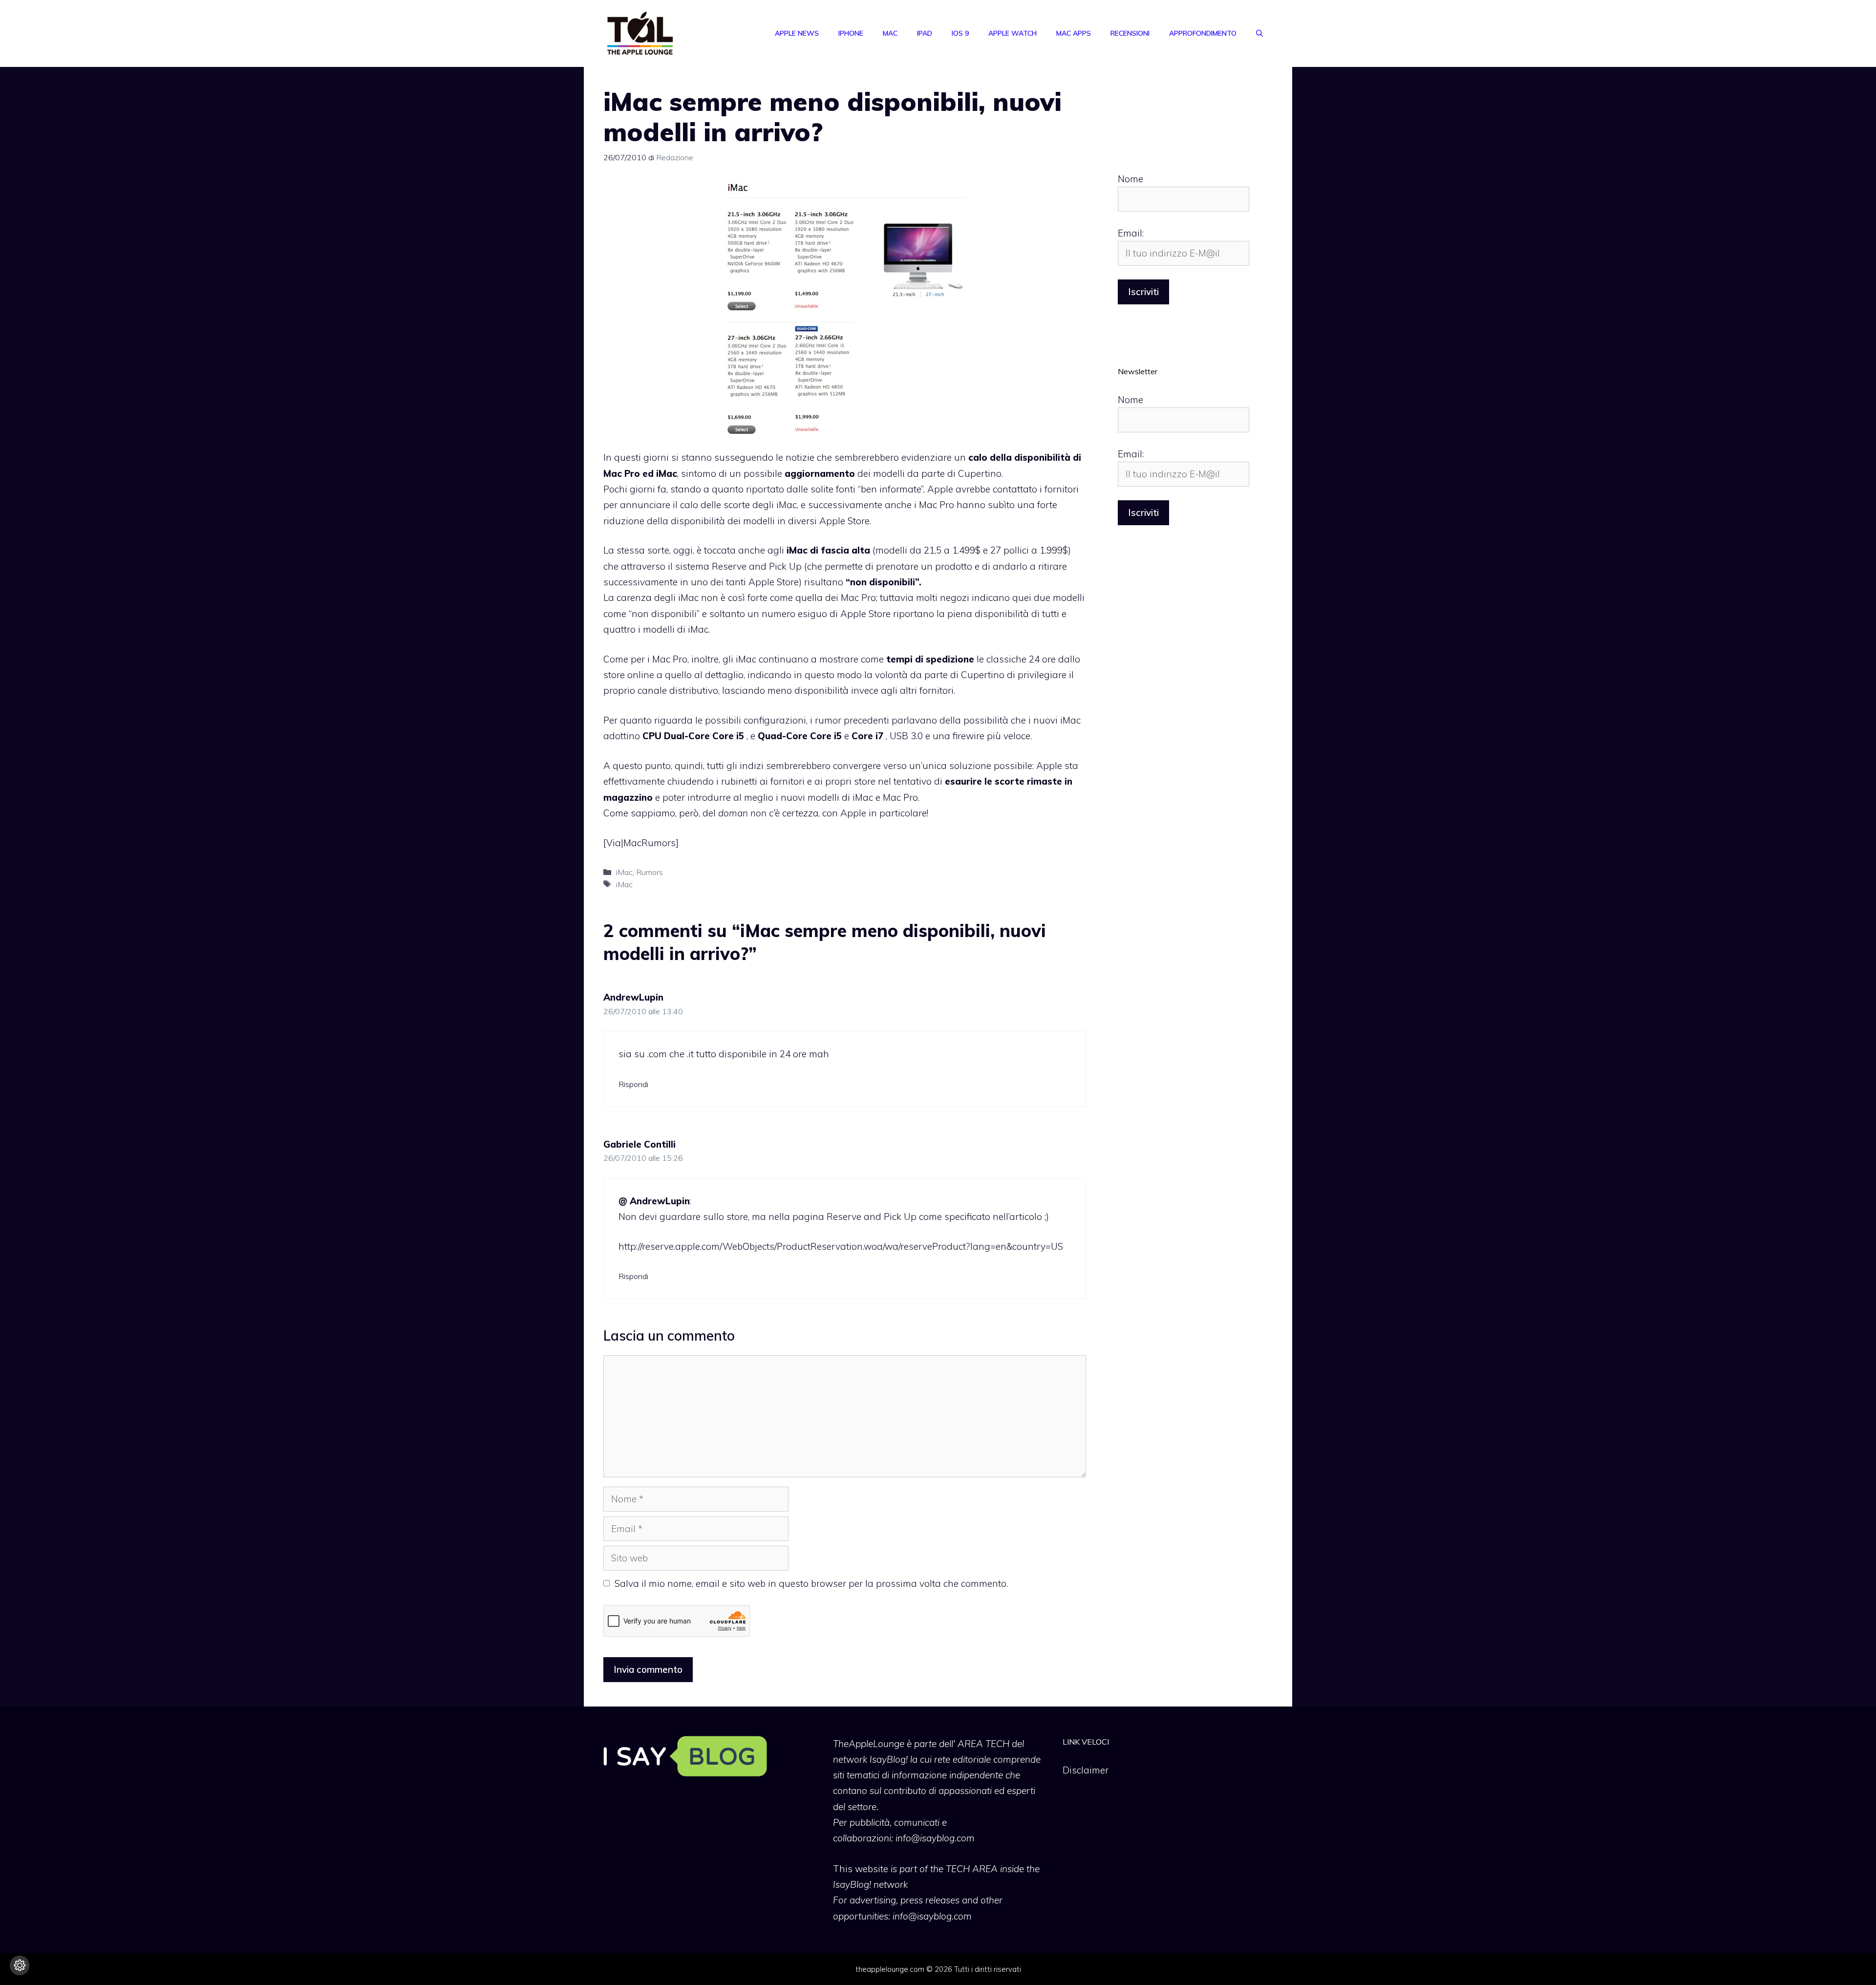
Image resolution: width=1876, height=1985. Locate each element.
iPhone (851, 33)
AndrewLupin (633, 997)
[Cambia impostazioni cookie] (20, 1965)
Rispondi (633, 1084)
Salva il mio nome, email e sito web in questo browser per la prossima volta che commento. (811, 1583)
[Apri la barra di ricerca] (1259, 33)
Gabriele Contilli (640, 1144)
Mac (890, 33)
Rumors (650, 872)
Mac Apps (1074, 33)
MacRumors (650, 843)
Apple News (797, 33)
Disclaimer (1086, 1770)
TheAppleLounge (869, 1744)
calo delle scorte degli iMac (738, 505)
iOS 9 (960, 33)
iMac (624, 872)
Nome (1130, 179)
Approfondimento (1203, 33)
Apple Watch (1013, 33)
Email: (1131, 233)
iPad (925, 33)
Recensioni (1130, 33)
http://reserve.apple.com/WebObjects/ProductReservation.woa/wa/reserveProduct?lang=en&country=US (841, 1246)
